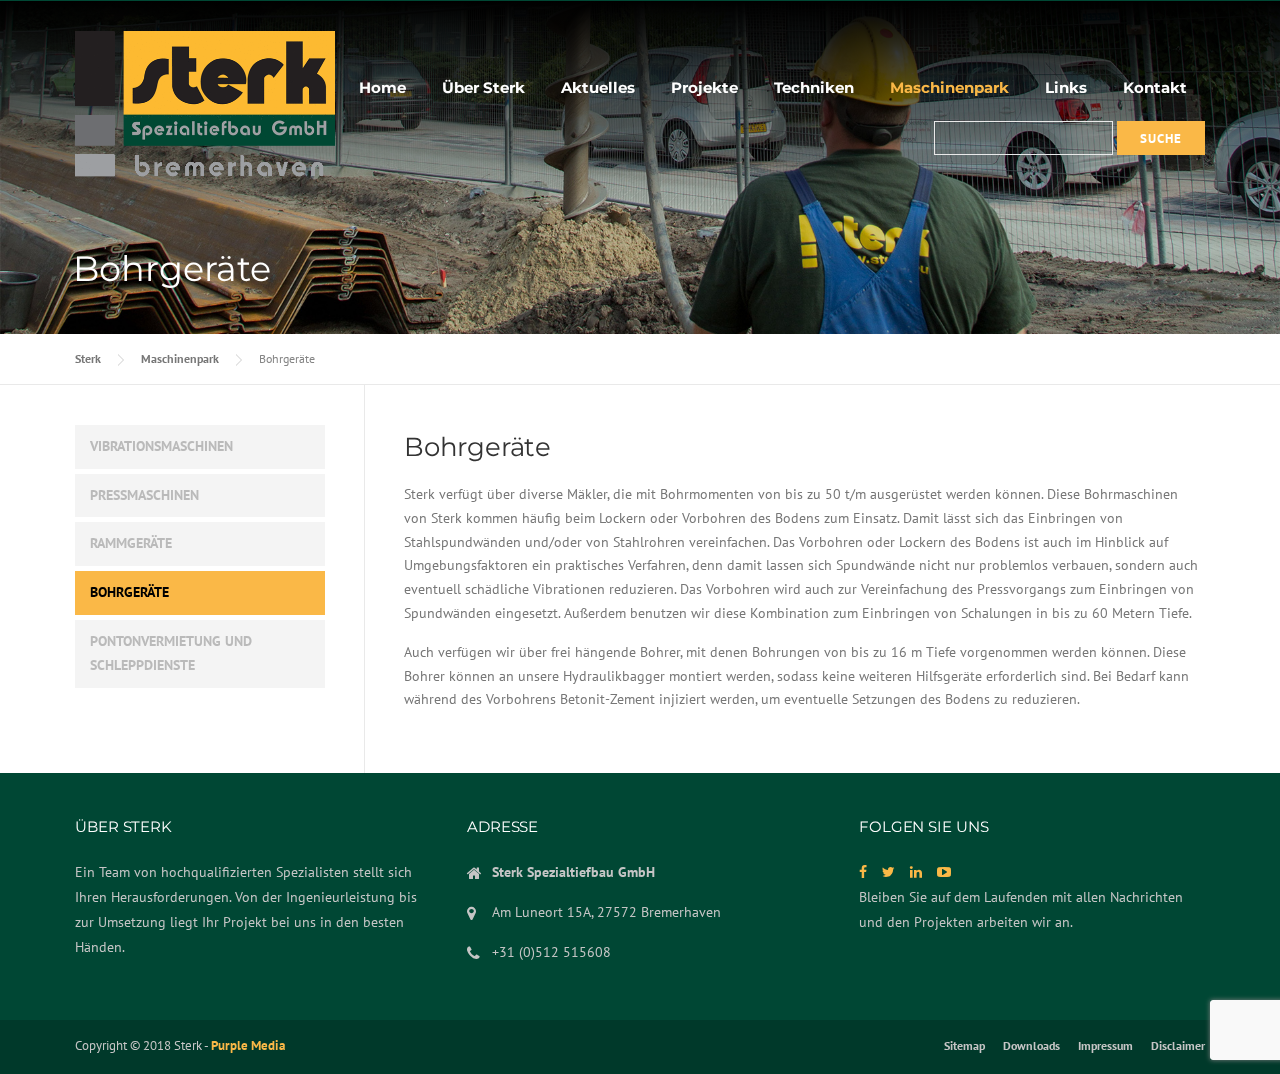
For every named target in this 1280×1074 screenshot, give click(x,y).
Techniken (814, 87)
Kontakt (1155, 87)
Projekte (704, 87)
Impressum (1105, 1046)
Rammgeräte (131, 543)
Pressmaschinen (144, 495)
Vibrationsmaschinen (161, 446)
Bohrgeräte (129, 592)
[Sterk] (205, 106)
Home (382, 87)
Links (1066, 87)
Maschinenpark (949, 87)
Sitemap (964, 1046)
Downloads (1031, 1046)
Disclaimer (1178, 1046)
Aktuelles (598, 87)
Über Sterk (483, 87)
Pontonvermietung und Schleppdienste (171, 653)
